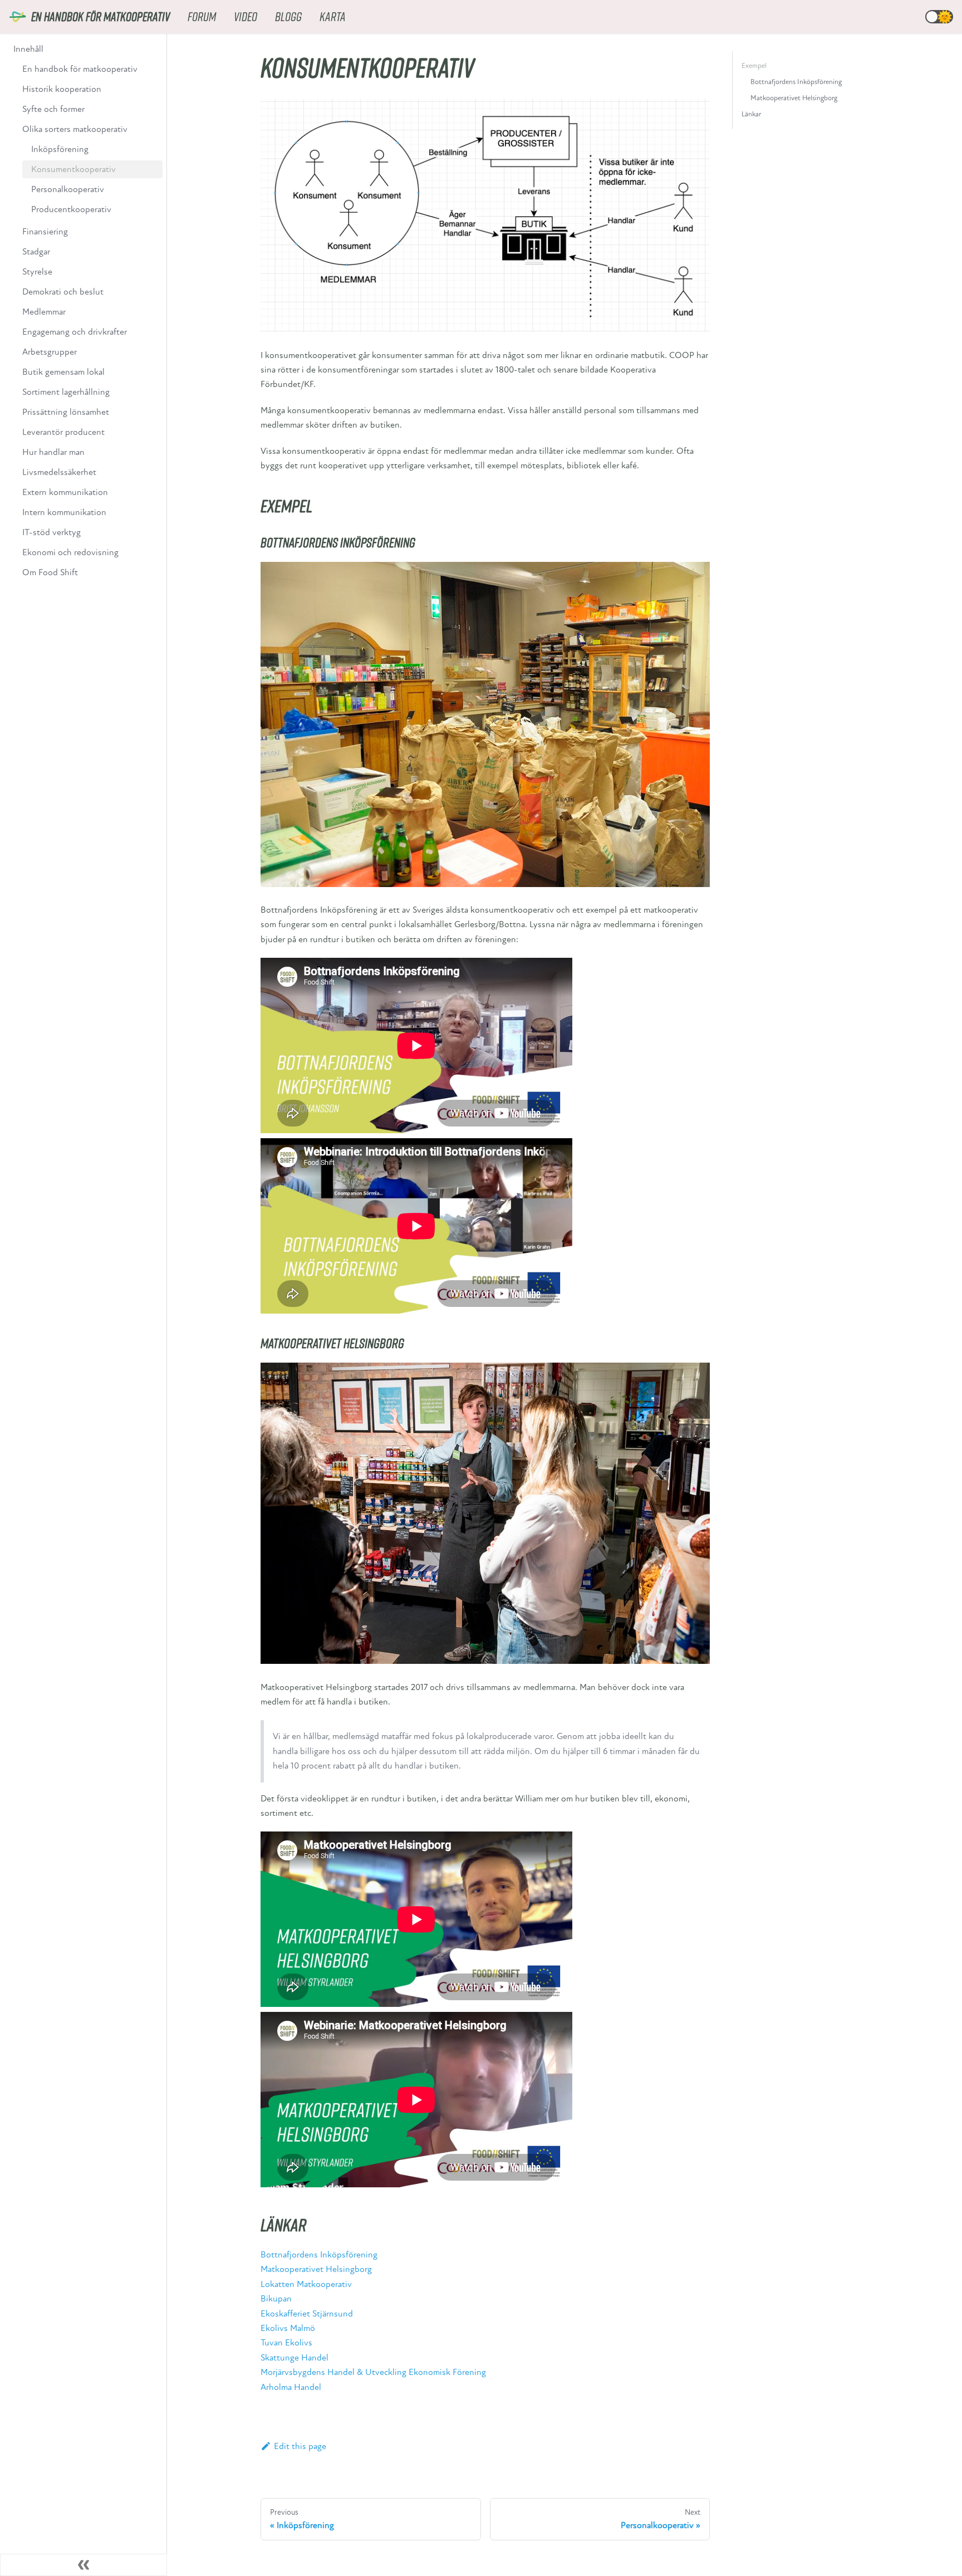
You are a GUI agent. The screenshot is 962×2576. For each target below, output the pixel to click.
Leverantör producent (63, 432)
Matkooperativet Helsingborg (316, 2269)
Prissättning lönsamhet (66, 412)
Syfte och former (53, 109)
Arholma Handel (291, 2387)
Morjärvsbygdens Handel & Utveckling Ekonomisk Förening (373, 2372)
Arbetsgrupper (50, 352)
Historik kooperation (62, 89)
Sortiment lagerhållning (66, 392)
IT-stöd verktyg (51, 532)
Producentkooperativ (71, 209)
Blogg (288, 16)
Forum (202, 16)
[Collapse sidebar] (84, 2565)
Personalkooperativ (68, 189)
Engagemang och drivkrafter (75, 332)
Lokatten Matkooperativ (306, 2284)
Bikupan (276, 2299)
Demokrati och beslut (63, 292)
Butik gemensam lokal (63, 372)
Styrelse (37, 272)
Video (246, 16)
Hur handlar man (53, 452)
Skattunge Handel (295, 2358)
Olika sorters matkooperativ (75, 129)
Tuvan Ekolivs (286, 2343)
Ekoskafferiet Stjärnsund (307, 2314)
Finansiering (45, 232)
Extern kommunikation (65, 492)
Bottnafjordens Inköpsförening (319, 2255)
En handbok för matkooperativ (80, 69)
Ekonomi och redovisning (70, 552)
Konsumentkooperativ (73, 169)
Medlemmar (44, 312)
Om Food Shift (50, 572)
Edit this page (300, 2446)
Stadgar (36, 252)
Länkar (751, 114)
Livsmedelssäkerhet (59, 472)
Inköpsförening (60, 149)
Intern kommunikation (64, 512)
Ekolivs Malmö (288, 2328)
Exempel (754, 66)
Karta (333, 16)
